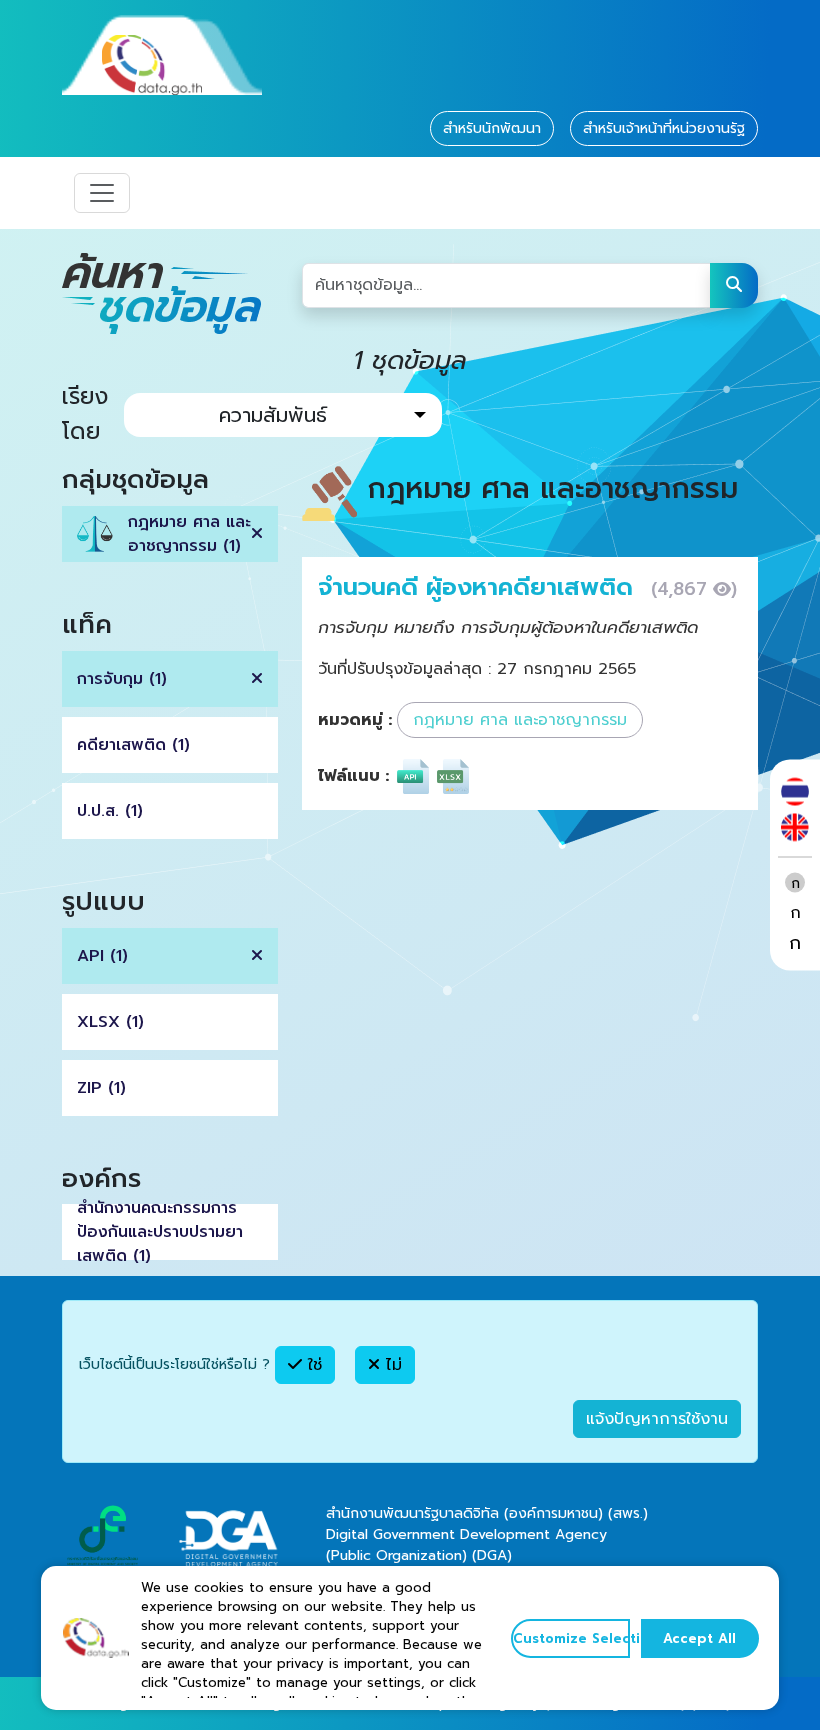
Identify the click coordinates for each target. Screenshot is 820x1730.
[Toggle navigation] (102, 193)
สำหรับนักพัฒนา (492, 128)
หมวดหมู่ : (355, 720)
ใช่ (312, 1365)
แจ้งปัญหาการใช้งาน (657, 1419)
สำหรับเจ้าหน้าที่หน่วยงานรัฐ (664, 128)
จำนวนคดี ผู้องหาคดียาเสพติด (479, 587)
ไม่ (391, 1365)
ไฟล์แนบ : (353, 776)
